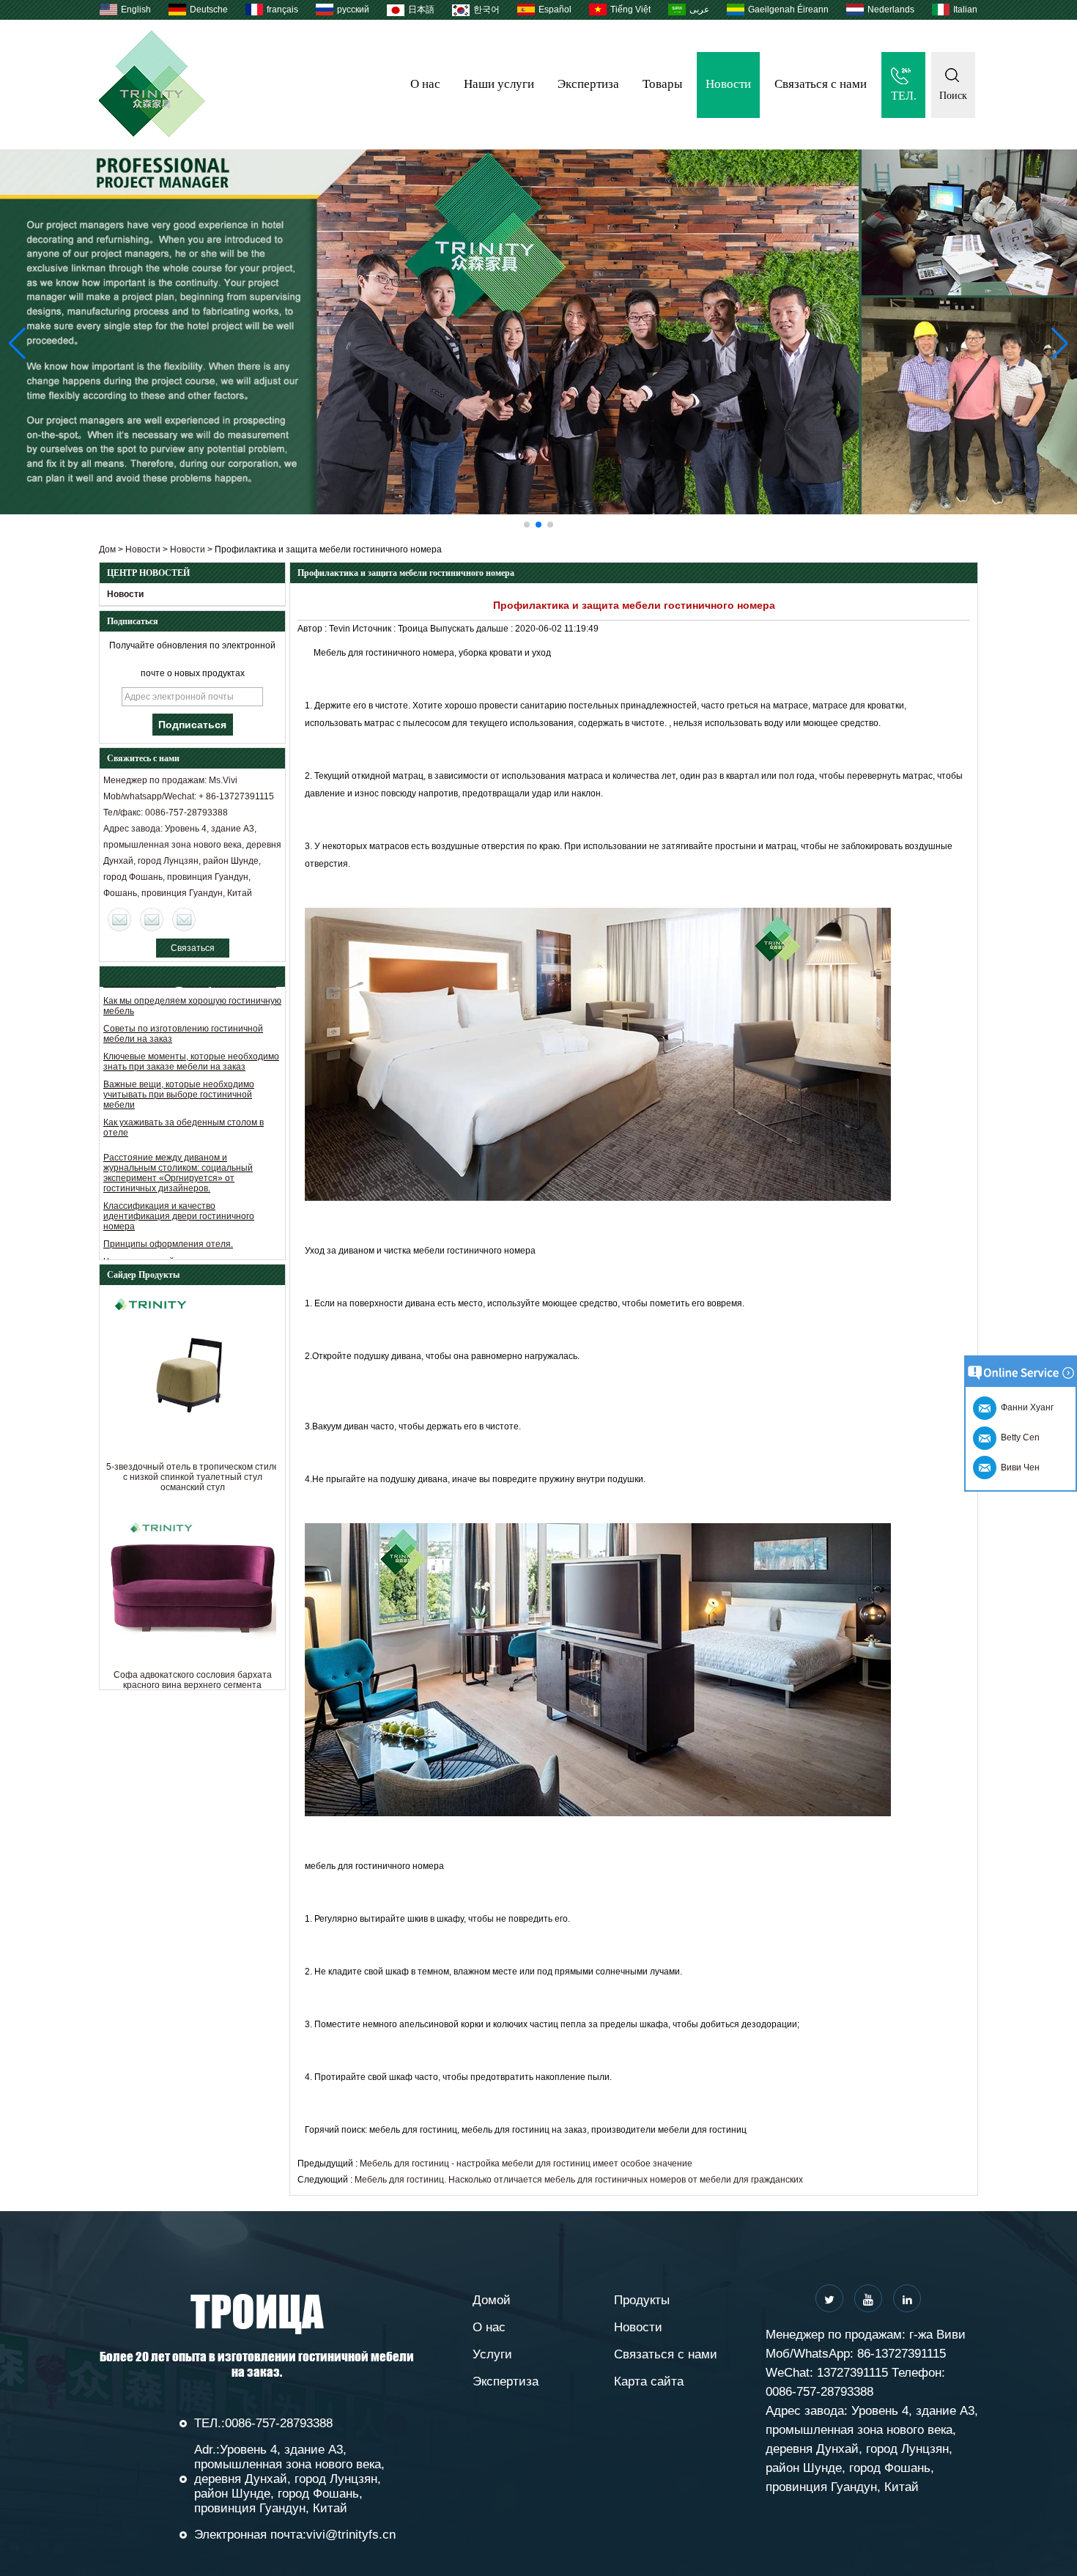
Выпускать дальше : (473, 629)
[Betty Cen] (152, 919)
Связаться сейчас (193, 950)
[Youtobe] (868, 2298)
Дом (107, 549)
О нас (425, 84)
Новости (728, 84)
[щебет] (829, 2298)
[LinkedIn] (907, 2298)
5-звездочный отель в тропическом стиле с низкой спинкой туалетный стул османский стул (193, 1477)
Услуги (492, 2354)
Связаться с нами (821, 84)
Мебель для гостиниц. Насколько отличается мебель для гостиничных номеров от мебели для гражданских (579, 2180)
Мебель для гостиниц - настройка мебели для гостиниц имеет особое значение (526, 2164)
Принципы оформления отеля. (168, 1216)
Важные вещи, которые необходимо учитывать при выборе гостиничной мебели (179, 1067)
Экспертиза (588, 84)
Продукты (642, 2300)
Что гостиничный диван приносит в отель (190, 1234)
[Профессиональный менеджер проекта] (538, 332)
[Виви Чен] (119, 919)
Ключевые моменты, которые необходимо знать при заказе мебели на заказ (191, 1034)
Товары (662, 84)
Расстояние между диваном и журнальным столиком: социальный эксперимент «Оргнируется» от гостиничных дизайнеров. (178, 1145)
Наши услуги (499, 84)
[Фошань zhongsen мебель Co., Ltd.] (152, 134)
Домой (492, 2300)
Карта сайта (649, 2381)
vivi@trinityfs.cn (351, 2535)
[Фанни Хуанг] (184, 919)
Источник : (375, 629)
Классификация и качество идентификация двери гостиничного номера (179, 1188)
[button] (527, 525)
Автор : (313, 629)
